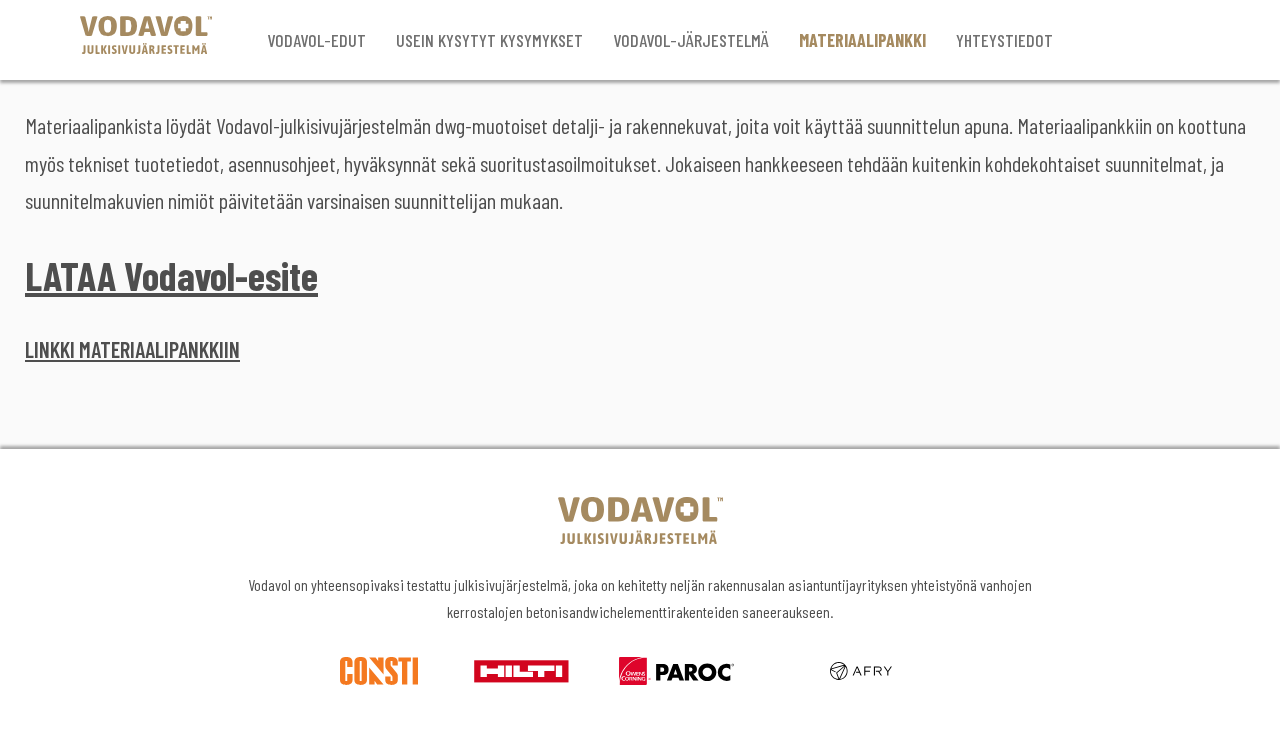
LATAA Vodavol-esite (171, 275)
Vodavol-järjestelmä (691, 40)
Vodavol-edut (316, 40)
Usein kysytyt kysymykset (489, 40)
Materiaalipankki (862, 40)
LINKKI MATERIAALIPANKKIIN (132, 349)
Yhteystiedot (1004, 40)
